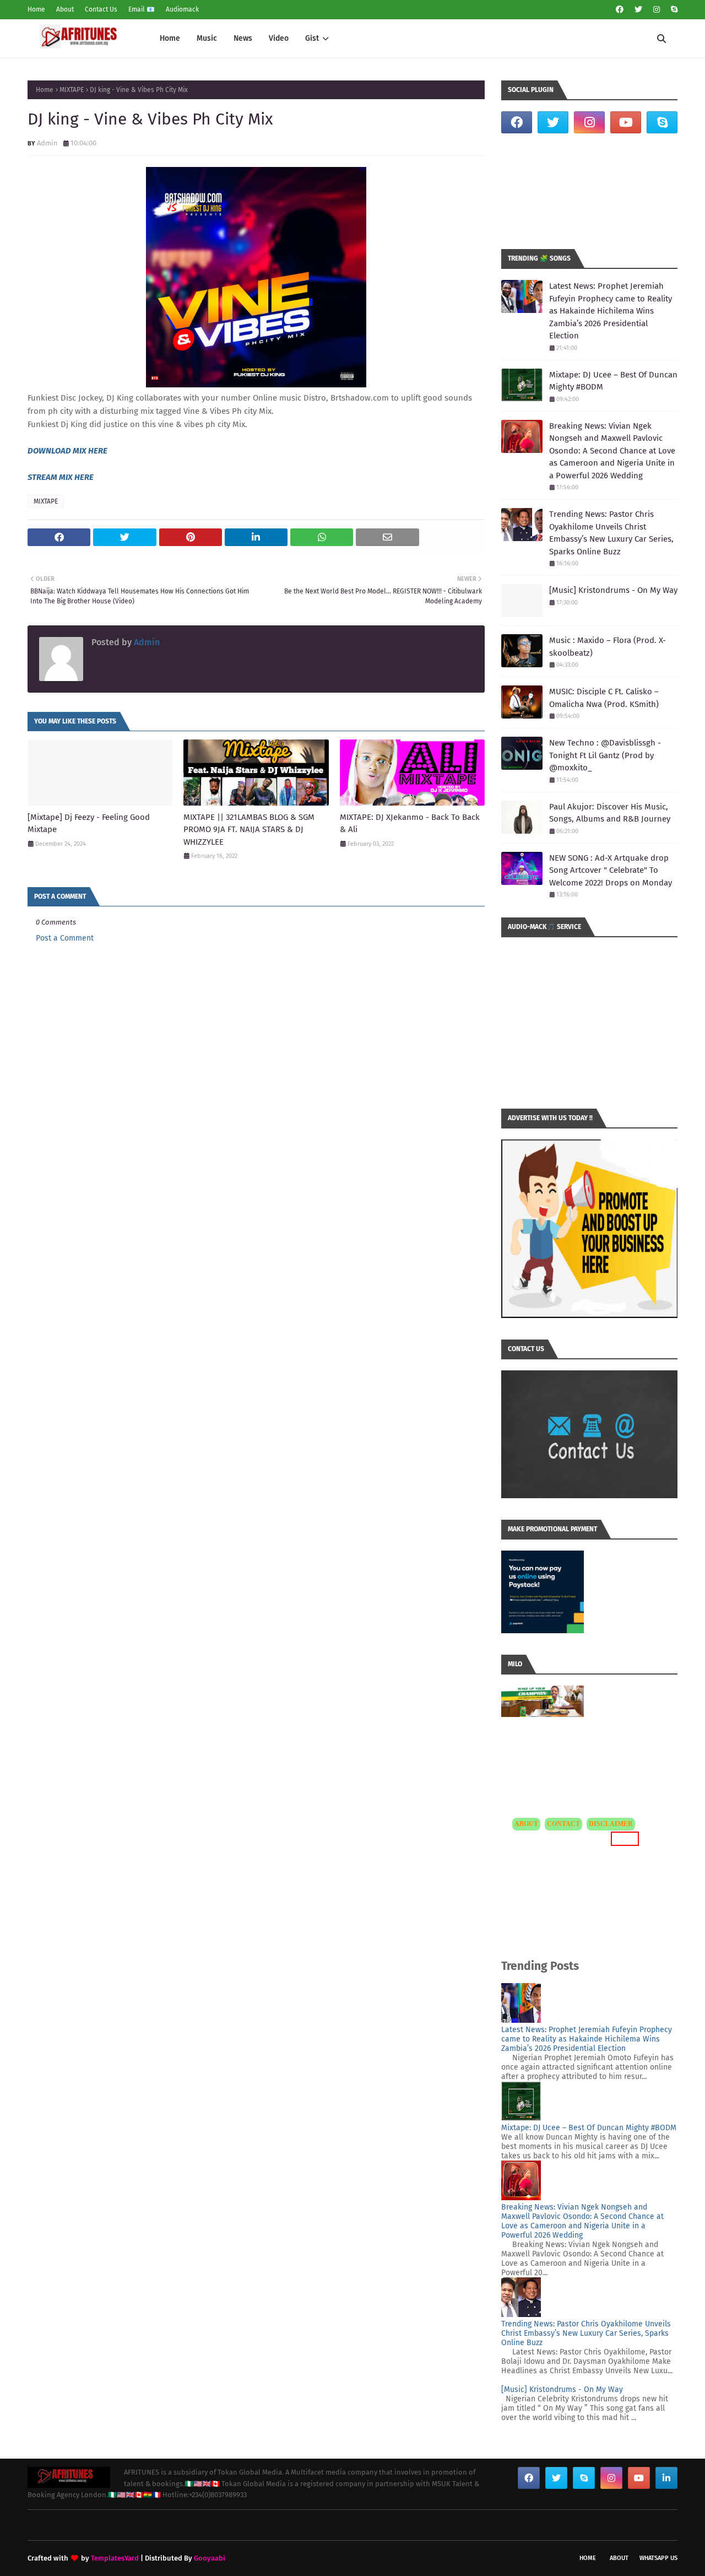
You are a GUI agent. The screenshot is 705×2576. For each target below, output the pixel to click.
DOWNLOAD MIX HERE (67, 451)
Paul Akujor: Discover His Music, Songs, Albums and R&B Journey (610, 813)
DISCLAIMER (611, 1824)
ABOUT (526, 1824)
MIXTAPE (72, 90)
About (65, 9)
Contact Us (101, 9)
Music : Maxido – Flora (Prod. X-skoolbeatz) (608, 647)
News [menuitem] (243, 38)
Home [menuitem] (170, 38)
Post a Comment (65, 938)
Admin (47, 143)
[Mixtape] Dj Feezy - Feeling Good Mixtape (89, 823)
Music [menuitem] (207, 38)
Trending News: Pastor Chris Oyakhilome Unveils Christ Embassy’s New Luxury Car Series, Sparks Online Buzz (611, 533)
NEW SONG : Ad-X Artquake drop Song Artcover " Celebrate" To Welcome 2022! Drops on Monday (611, 870)
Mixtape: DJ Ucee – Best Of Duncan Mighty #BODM (613, 381)
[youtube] (626, 122)
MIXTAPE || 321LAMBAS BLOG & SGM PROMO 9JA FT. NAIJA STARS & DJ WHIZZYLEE (249, 830)
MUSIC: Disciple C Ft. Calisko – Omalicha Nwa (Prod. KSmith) (604, 698)
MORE (623, 1838)
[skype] (673, 10)
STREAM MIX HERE (61, 477)
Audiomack (182, 9)
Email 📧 (142, 9)
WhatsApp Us (658, 2558)
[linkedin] (666, 2478)
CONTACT (563, 1824)
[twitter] (638, 10)
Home (36, 9)
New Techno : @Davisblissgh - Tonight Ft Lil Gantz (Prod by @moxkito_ (605, 755)
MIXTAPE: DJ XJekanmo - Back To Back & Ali (410, 823)
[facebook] (620, 10)
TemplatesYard (115, 2558)
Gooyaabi (210, 2558)
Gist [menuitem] (312, 38)
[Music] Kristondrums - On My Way (613, 590)
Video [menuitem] (279, 38)
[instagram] (657, 10)
